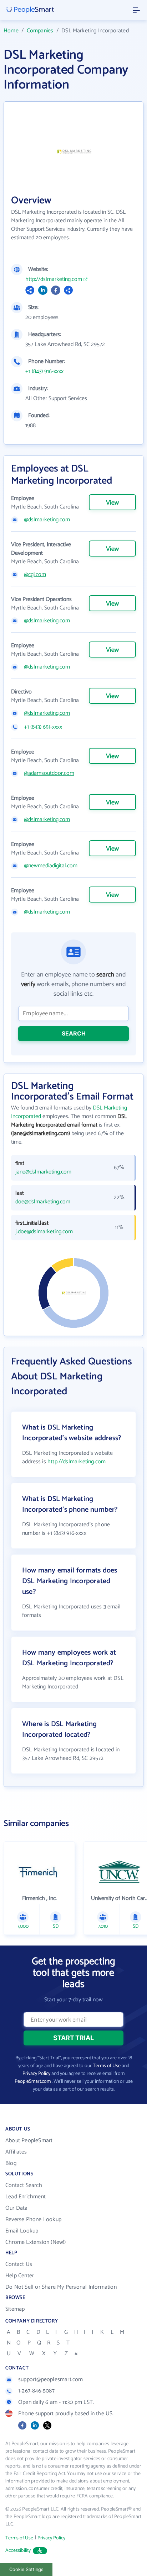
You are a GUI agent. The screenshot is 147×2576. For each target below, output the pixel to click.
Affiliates (16, 2152)
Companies (40, 31)
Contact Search (24, 2185)
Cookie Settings (26, 2569)
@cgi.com (35, 575)
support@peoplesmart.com (51, 2380)
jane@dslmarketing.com (43, 1172)
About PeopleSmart (29, 2141)
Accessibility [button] (18, 2551)
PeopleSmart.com (33, 2082)
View (112, 503)
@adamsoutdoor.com (49, 773)
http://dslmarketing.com (54, 280)
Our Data (17, 2208)
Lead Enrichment (26, 2197)
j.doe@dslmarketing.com (44, 1232)
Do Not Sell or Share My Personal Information (61, 2287)
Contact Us (19, 2264)
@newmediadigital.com (51, 866)
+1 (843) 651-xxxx (43, 727)
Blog (11, 2163)
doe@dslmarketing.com (43, 1202)
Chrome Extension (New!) (36, 2242)
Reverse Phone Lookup (33, 2220)
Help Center (20, 2276)
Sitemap (15, 2309)
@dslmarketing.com (47, 520)
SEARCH (74, 1033)
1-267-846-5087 (36, 2391)
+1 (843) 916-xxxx (44, 372)
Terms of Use (107, 2066)
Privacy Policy (36, 2074)
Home (11, 31)
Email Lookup (22, 2231)
